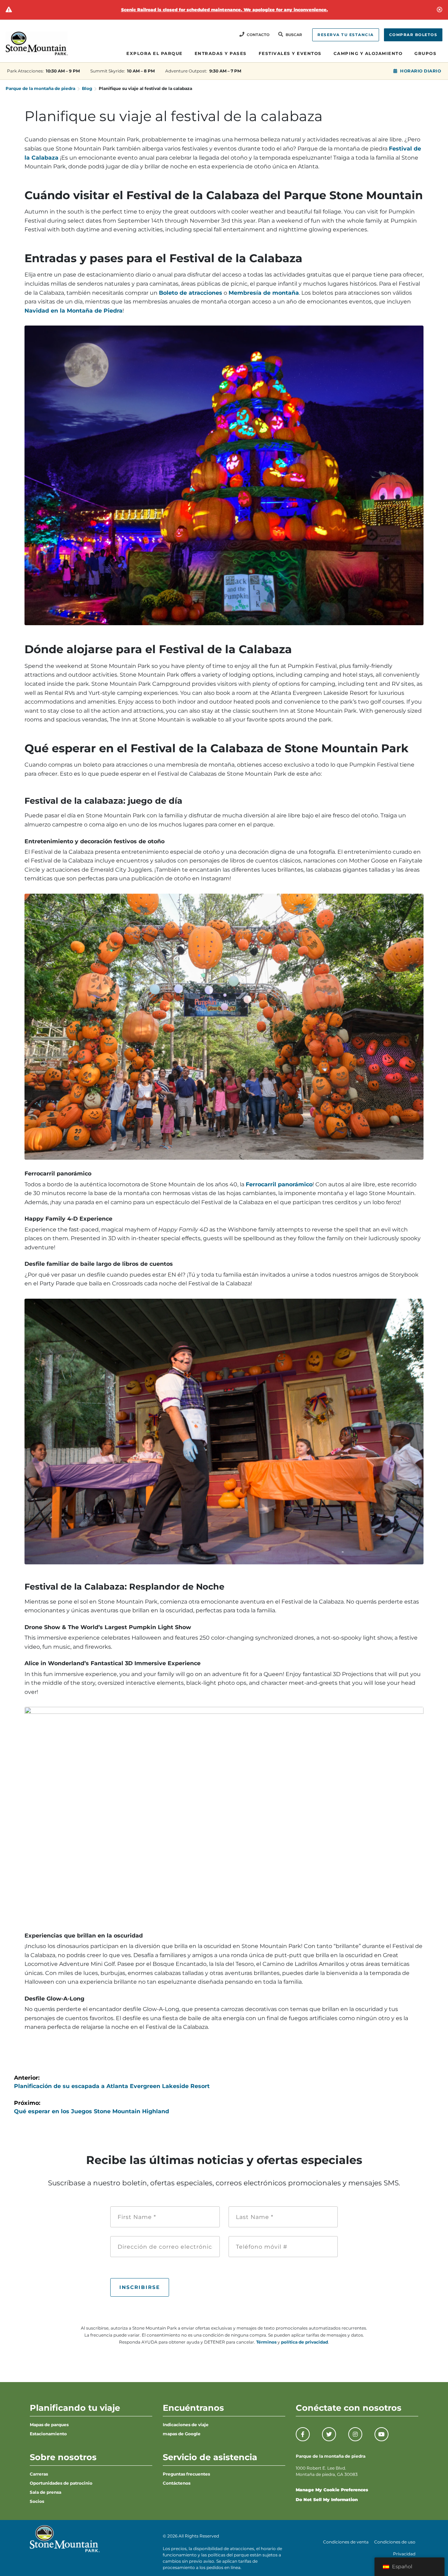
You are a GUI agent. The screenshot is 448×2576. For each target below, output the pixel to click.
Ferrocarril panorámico (279, 1184)
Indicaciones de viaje (186, 2425)
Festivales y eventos (290, 53)
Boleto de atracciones (191, 293)
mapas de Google (182, 2434)
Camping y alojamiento (368, 53)
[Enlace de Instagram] (355, 2434)
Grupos (425, 53)
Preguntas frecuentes (186, 2474)
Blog (87, 88)
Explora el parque (155, 53)
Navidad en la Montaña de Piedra (73, 311)
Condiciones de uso (395, 2542)
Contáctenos (177, 2483)
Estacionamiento (48, 2434)
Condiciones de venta (346, 2542)
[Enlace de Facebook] (303, 2434)
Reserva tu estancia (346, 35)
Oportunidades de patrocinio (61, 2483)
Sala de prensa (45, 2492)
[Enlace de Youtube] (381, 2434)
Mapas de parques (49, 2425)
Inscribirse (140, 2287)
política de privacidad (304, 2342)
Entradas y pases (221, 53)
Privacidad (404, 2554)
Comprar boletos (413, 35)
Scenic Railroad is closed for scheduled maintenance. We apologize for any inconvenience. (225, 10)
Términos (266, 2342)
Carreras (39, 2474)
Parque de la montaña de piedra (40, 88)
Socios (37, 2501)
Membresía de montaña (264, 293)
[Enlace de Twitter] (329, 2434)
